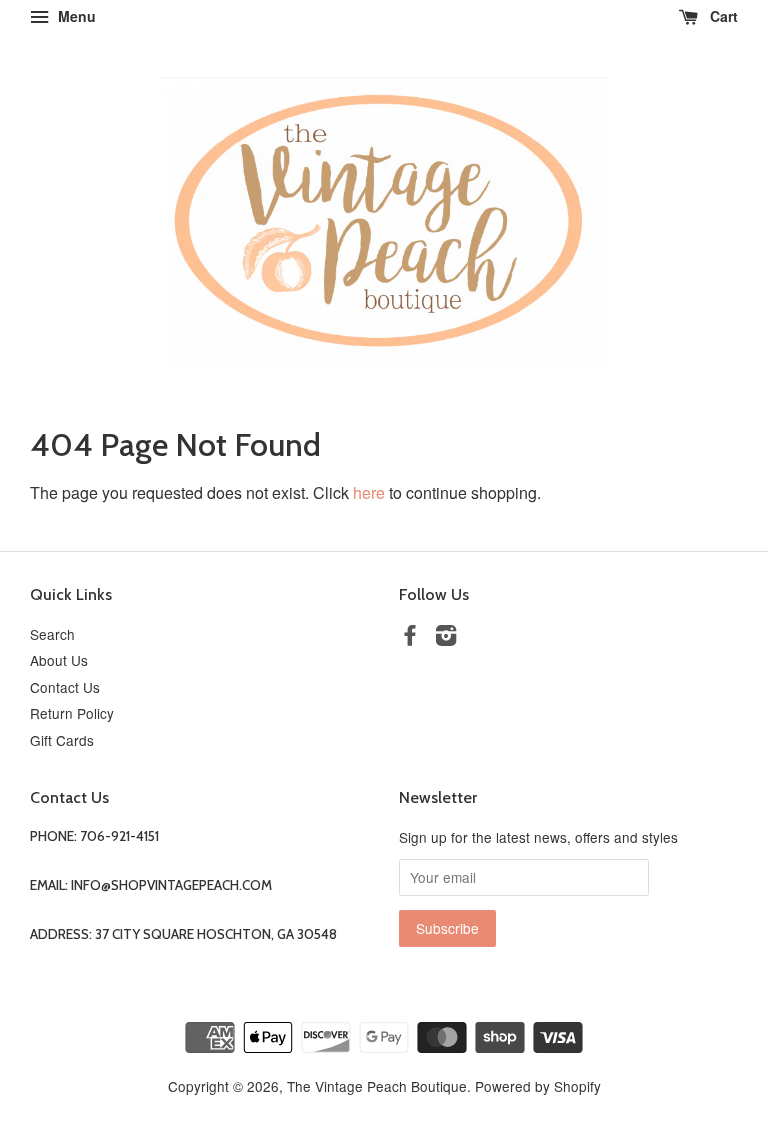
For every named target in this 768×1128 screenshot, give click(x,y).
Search (52, 634)
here (369, 492)
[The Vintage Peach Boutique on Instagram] (446, 638)
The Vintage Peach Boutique (377, 1086)
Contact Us (65, 687)
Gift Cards (62, 740)
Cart (722, 16)
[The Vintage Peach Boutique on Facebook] (410, 638)
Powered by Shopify (538, 1086)
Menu (75, 16)
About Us (59, 660)
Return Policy (72, 713)
